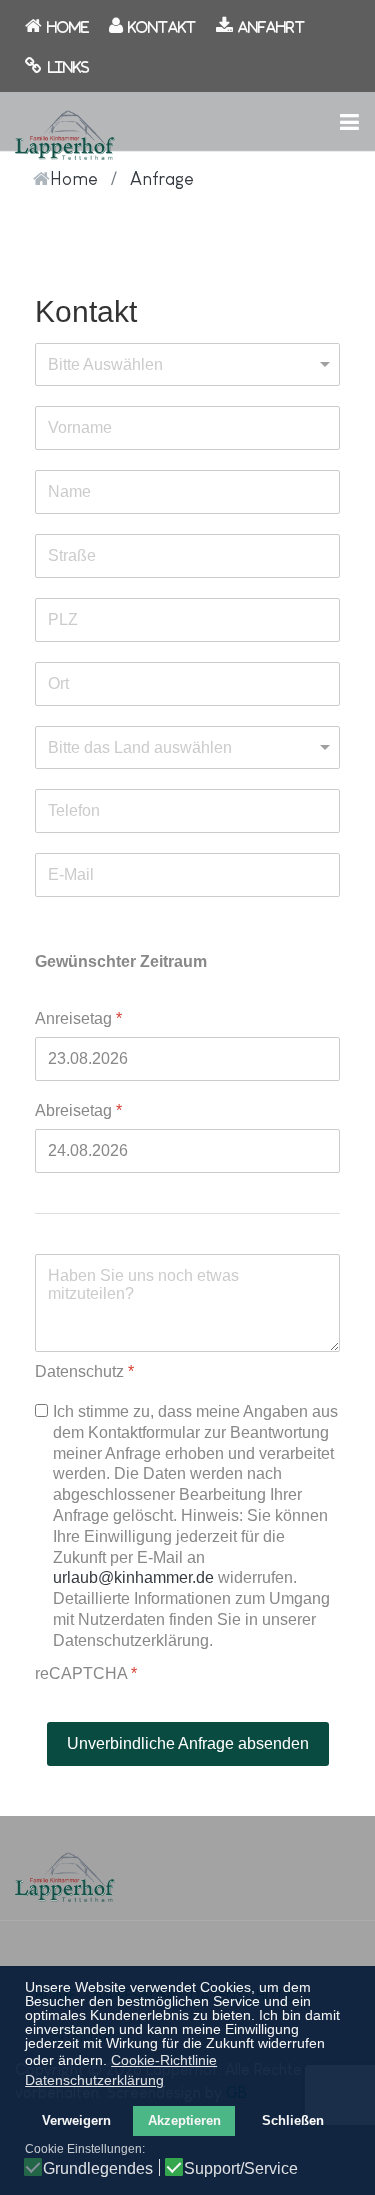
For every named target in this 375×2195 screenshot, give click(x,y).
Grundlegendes (98, 2169)
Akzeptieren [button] (184, 2121)
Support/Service (241, 2169)
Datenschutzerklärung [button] (94, 2080)
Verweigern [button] (76, 2121)
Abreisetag (78, 1110)
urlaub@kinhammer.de (133, 1577)
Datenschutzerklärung (131, 1640)
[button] (349, 121)
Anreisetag (78, 1018)
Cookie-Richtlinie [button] (164, 2060)
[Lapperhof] (65, 132)
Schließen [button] (293, 2121)
